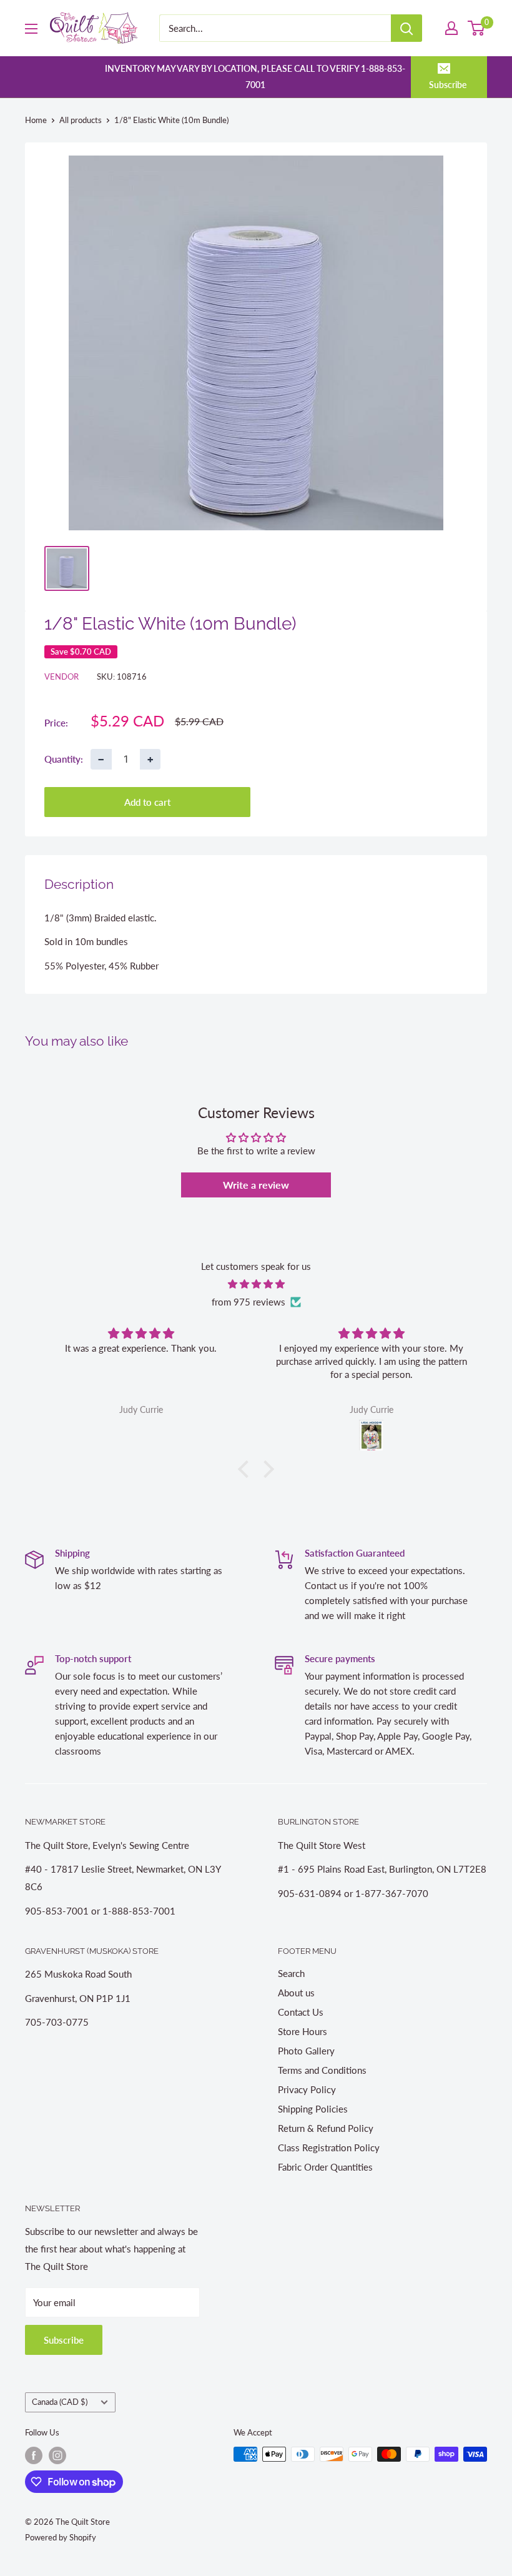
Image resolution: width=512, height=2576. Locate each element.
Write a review (256, 1185)
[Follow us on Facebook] (34, 2455)
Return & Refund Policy (326, 2128)
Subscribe (448, 85)
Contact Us (301, 2012)
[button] (247, 1469)
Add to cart (147, 802)
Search (291, 1973)
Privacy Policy (307, 2089)
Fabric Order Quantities (325, 2167)
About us (296, 1993)
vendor (62, 676)
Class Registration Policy (329, 2147)
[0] (477, 28)
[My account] (451, 28)
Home (36, 120)
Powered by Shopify (61, 2537)
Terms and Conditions (322, 2070)
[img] (256, 1284)
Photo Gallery (306, 2051)
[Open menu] (31, 29)
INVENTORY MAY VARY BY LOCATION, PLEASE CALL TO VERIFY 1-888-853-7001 (255, 77)
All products (81, 120)
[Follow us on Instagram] (57, 2455)
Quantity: (64, 759)
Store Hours (303, 2031)
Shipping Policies (313, 2109)
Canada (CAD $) (60, 2402)
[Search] (406, 28)
